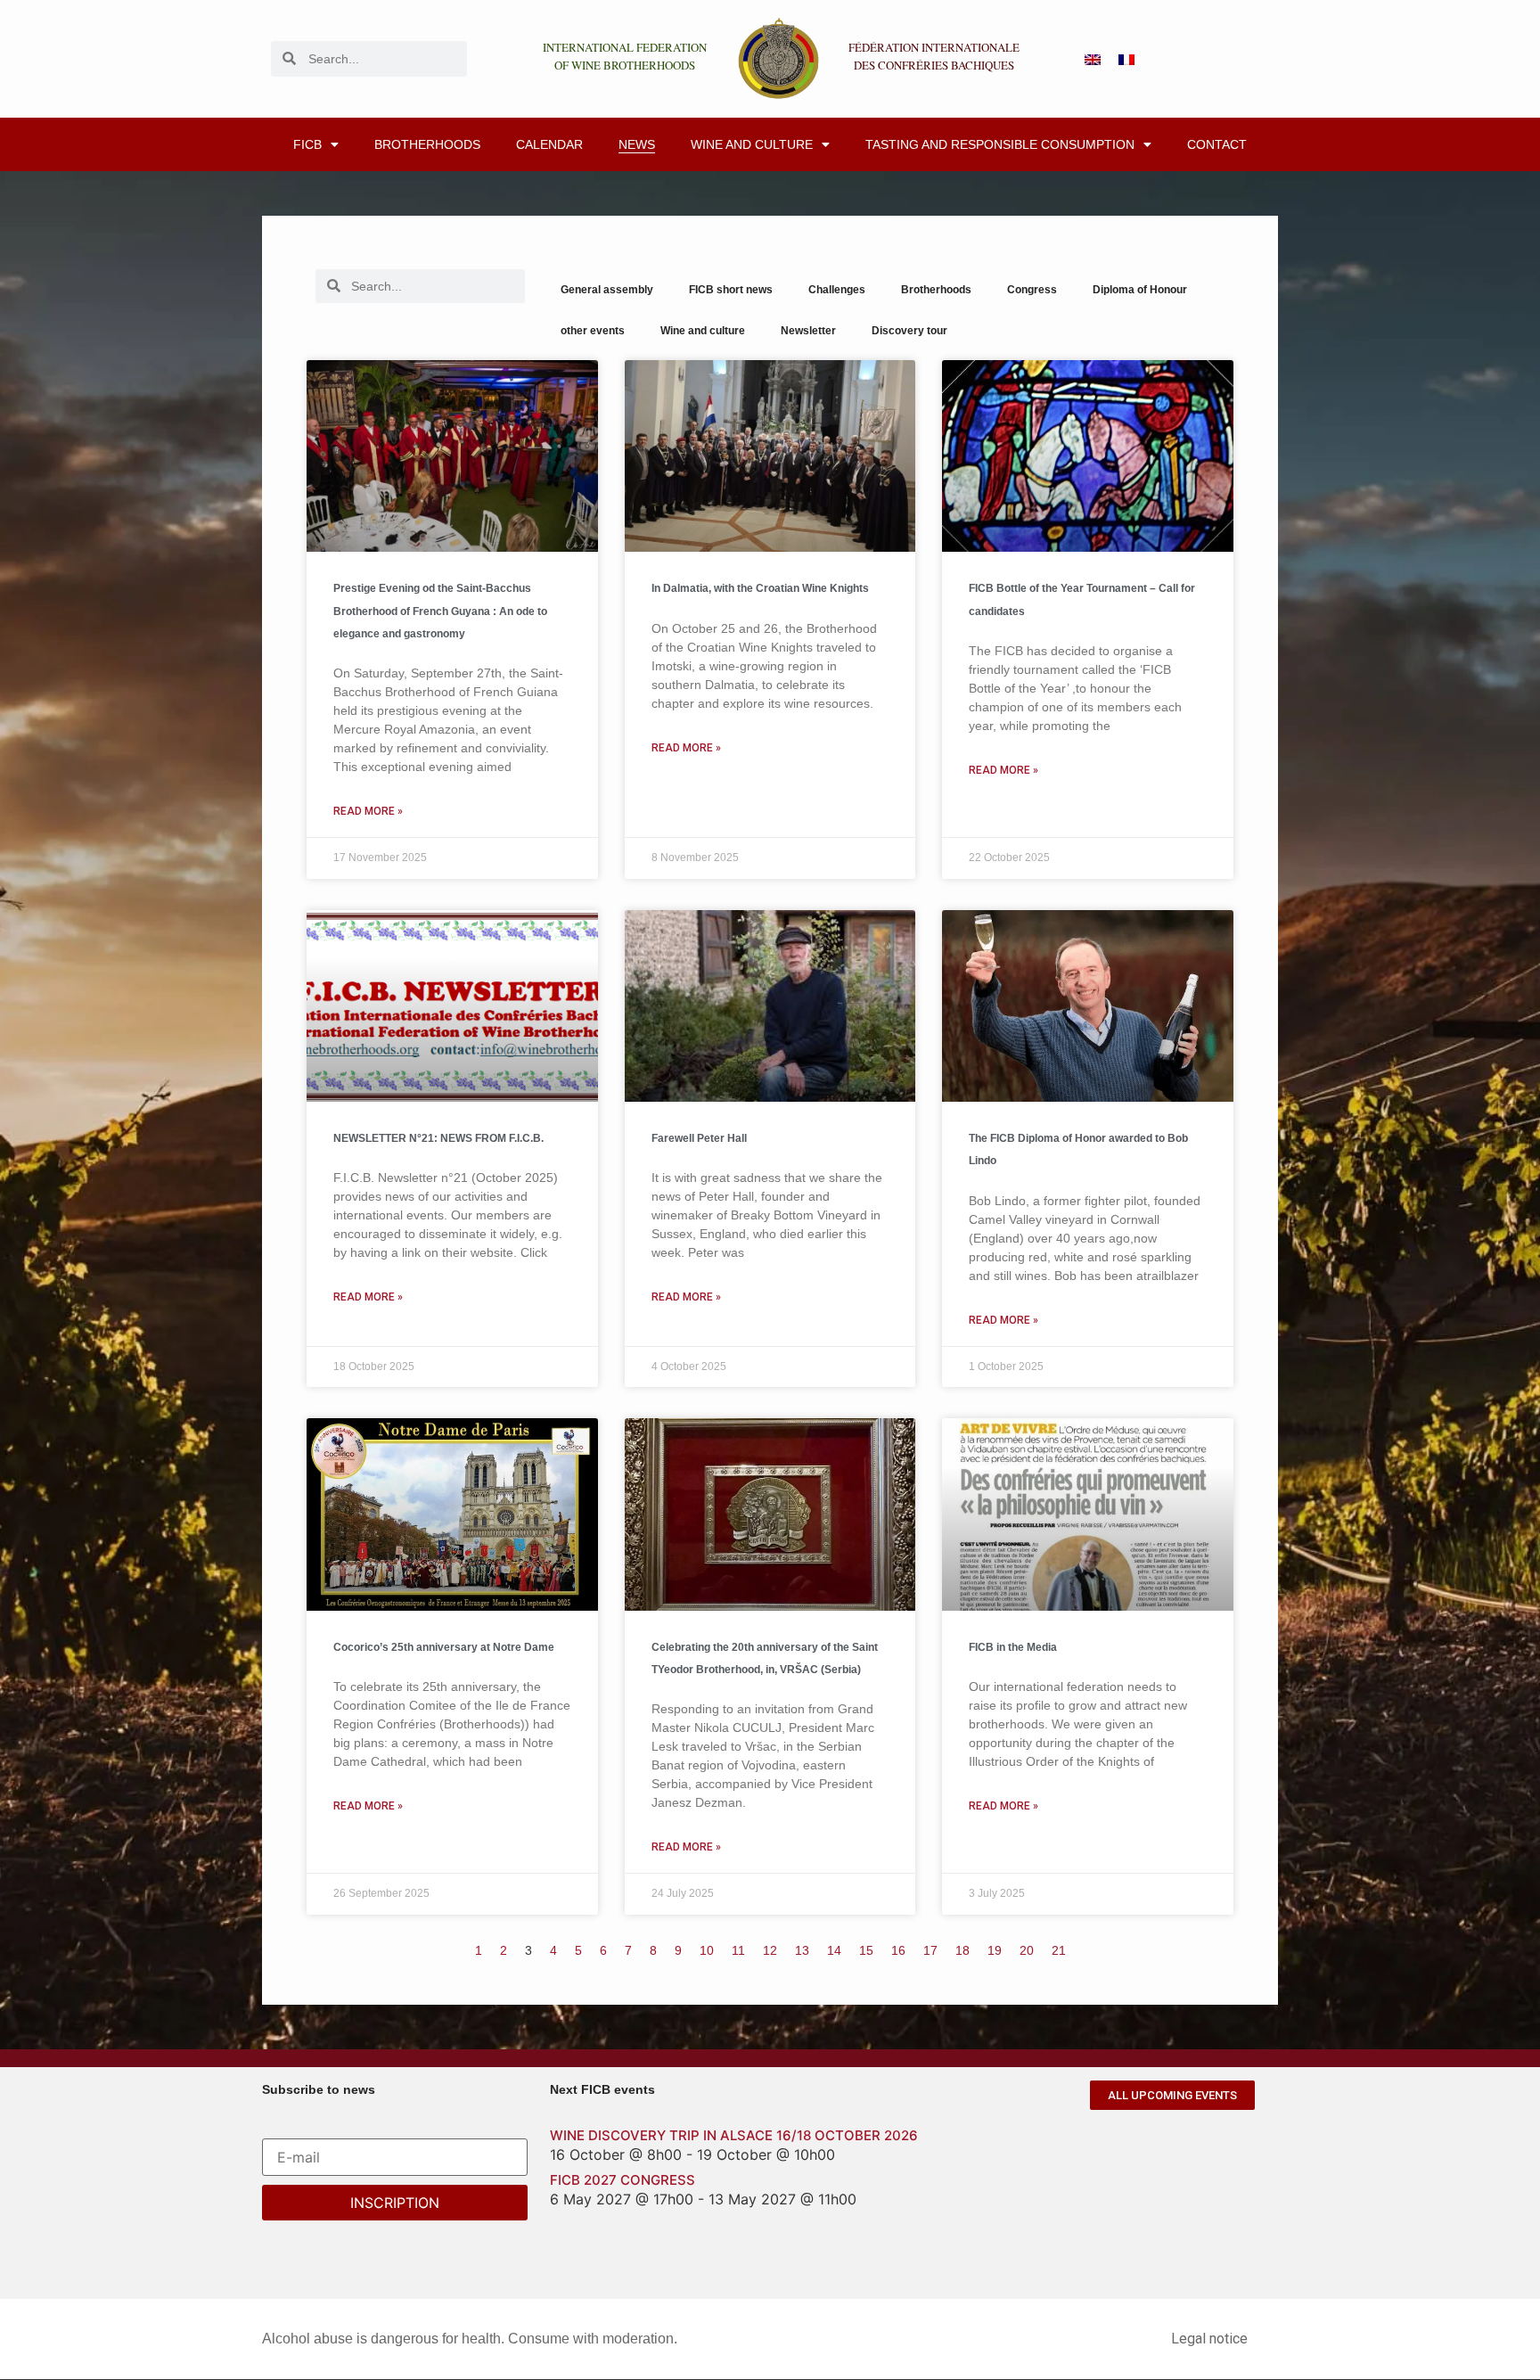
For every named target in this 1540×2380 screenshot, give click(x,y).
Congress (1032, 290)
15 (866, 1950)
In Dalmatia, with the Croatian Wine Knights (760, 588)
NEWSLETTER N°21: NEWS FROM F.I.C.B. (438, 1138)
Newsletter (808, 331)
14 (834, 1950)
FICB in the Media (1013, 1647)
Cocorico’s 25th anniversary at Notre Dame (444, 1647)
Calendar (549, 144)
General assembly (607, 290)
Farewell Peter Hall (699, 1138)
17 (930, 1950)
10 (707, 1950)
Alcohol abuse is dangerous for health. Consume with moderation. (470, 2339)
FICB (307, 144)
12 (770, 1950)
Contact (1217, 144)
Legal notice (1209, 2339)
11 (738, 1950)
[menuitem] (1093, 58)
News (637, 144)
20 (1027, 1950)
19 (995, 1950)
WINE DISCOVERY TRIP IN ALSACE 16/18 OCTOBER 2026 (734, 2135)
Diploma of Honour (1140, 290)
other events (593, 331)
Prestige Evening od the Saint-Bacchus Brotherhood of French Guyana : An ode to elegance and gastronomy (440, 611)
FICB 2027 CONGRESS (623, 2180)
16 (898, 1950)
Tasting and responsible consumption (1000, 144)
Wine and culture (752, 144)
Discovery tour (909, 331)
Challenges (837, 290)
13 (802, 1950)
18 (962, 1950)
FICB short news (731, 290)
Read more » (368, 811)
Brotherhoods (427, 144)
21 (1059, 1950)
